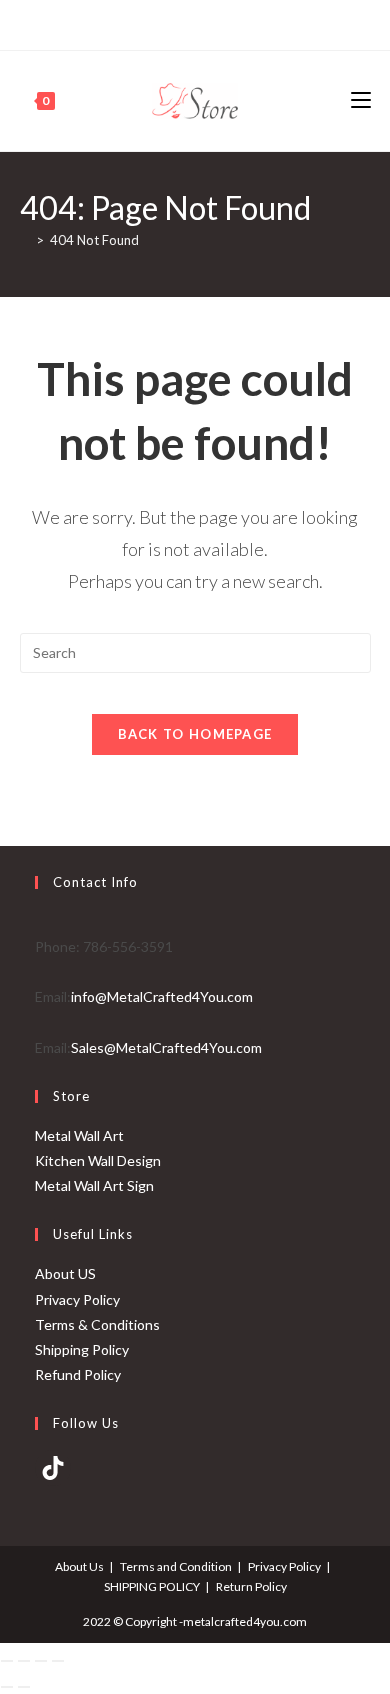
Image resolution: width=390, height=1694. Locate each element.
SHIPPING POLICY (152, 1586)
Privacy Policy (77, 1299)
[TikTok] (53, 1468)
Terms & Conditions (97, 1324)
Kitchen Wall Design (98, 1160)
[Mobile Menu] (361, 100)
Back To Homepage (195, 734)
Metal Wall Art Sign (94, 1185)
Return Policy (251, 1586)
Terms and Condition (176, 1566)
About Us (79, 1566)
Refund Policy (78, 1374)
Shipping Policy (82, 1349)
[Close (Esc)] (58, 1661)
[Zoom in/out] (7, 1661)
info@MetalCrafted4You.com (162, 996)
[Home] (25, 240)
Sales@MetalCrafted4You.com (166, 1047)
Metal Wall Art (79, 1135)
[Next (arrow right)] (24, 1687)
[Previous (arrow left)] (7, 1687)
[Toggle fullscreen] (24, 1661)
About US (65, 1273)
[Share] (41, 1661)
